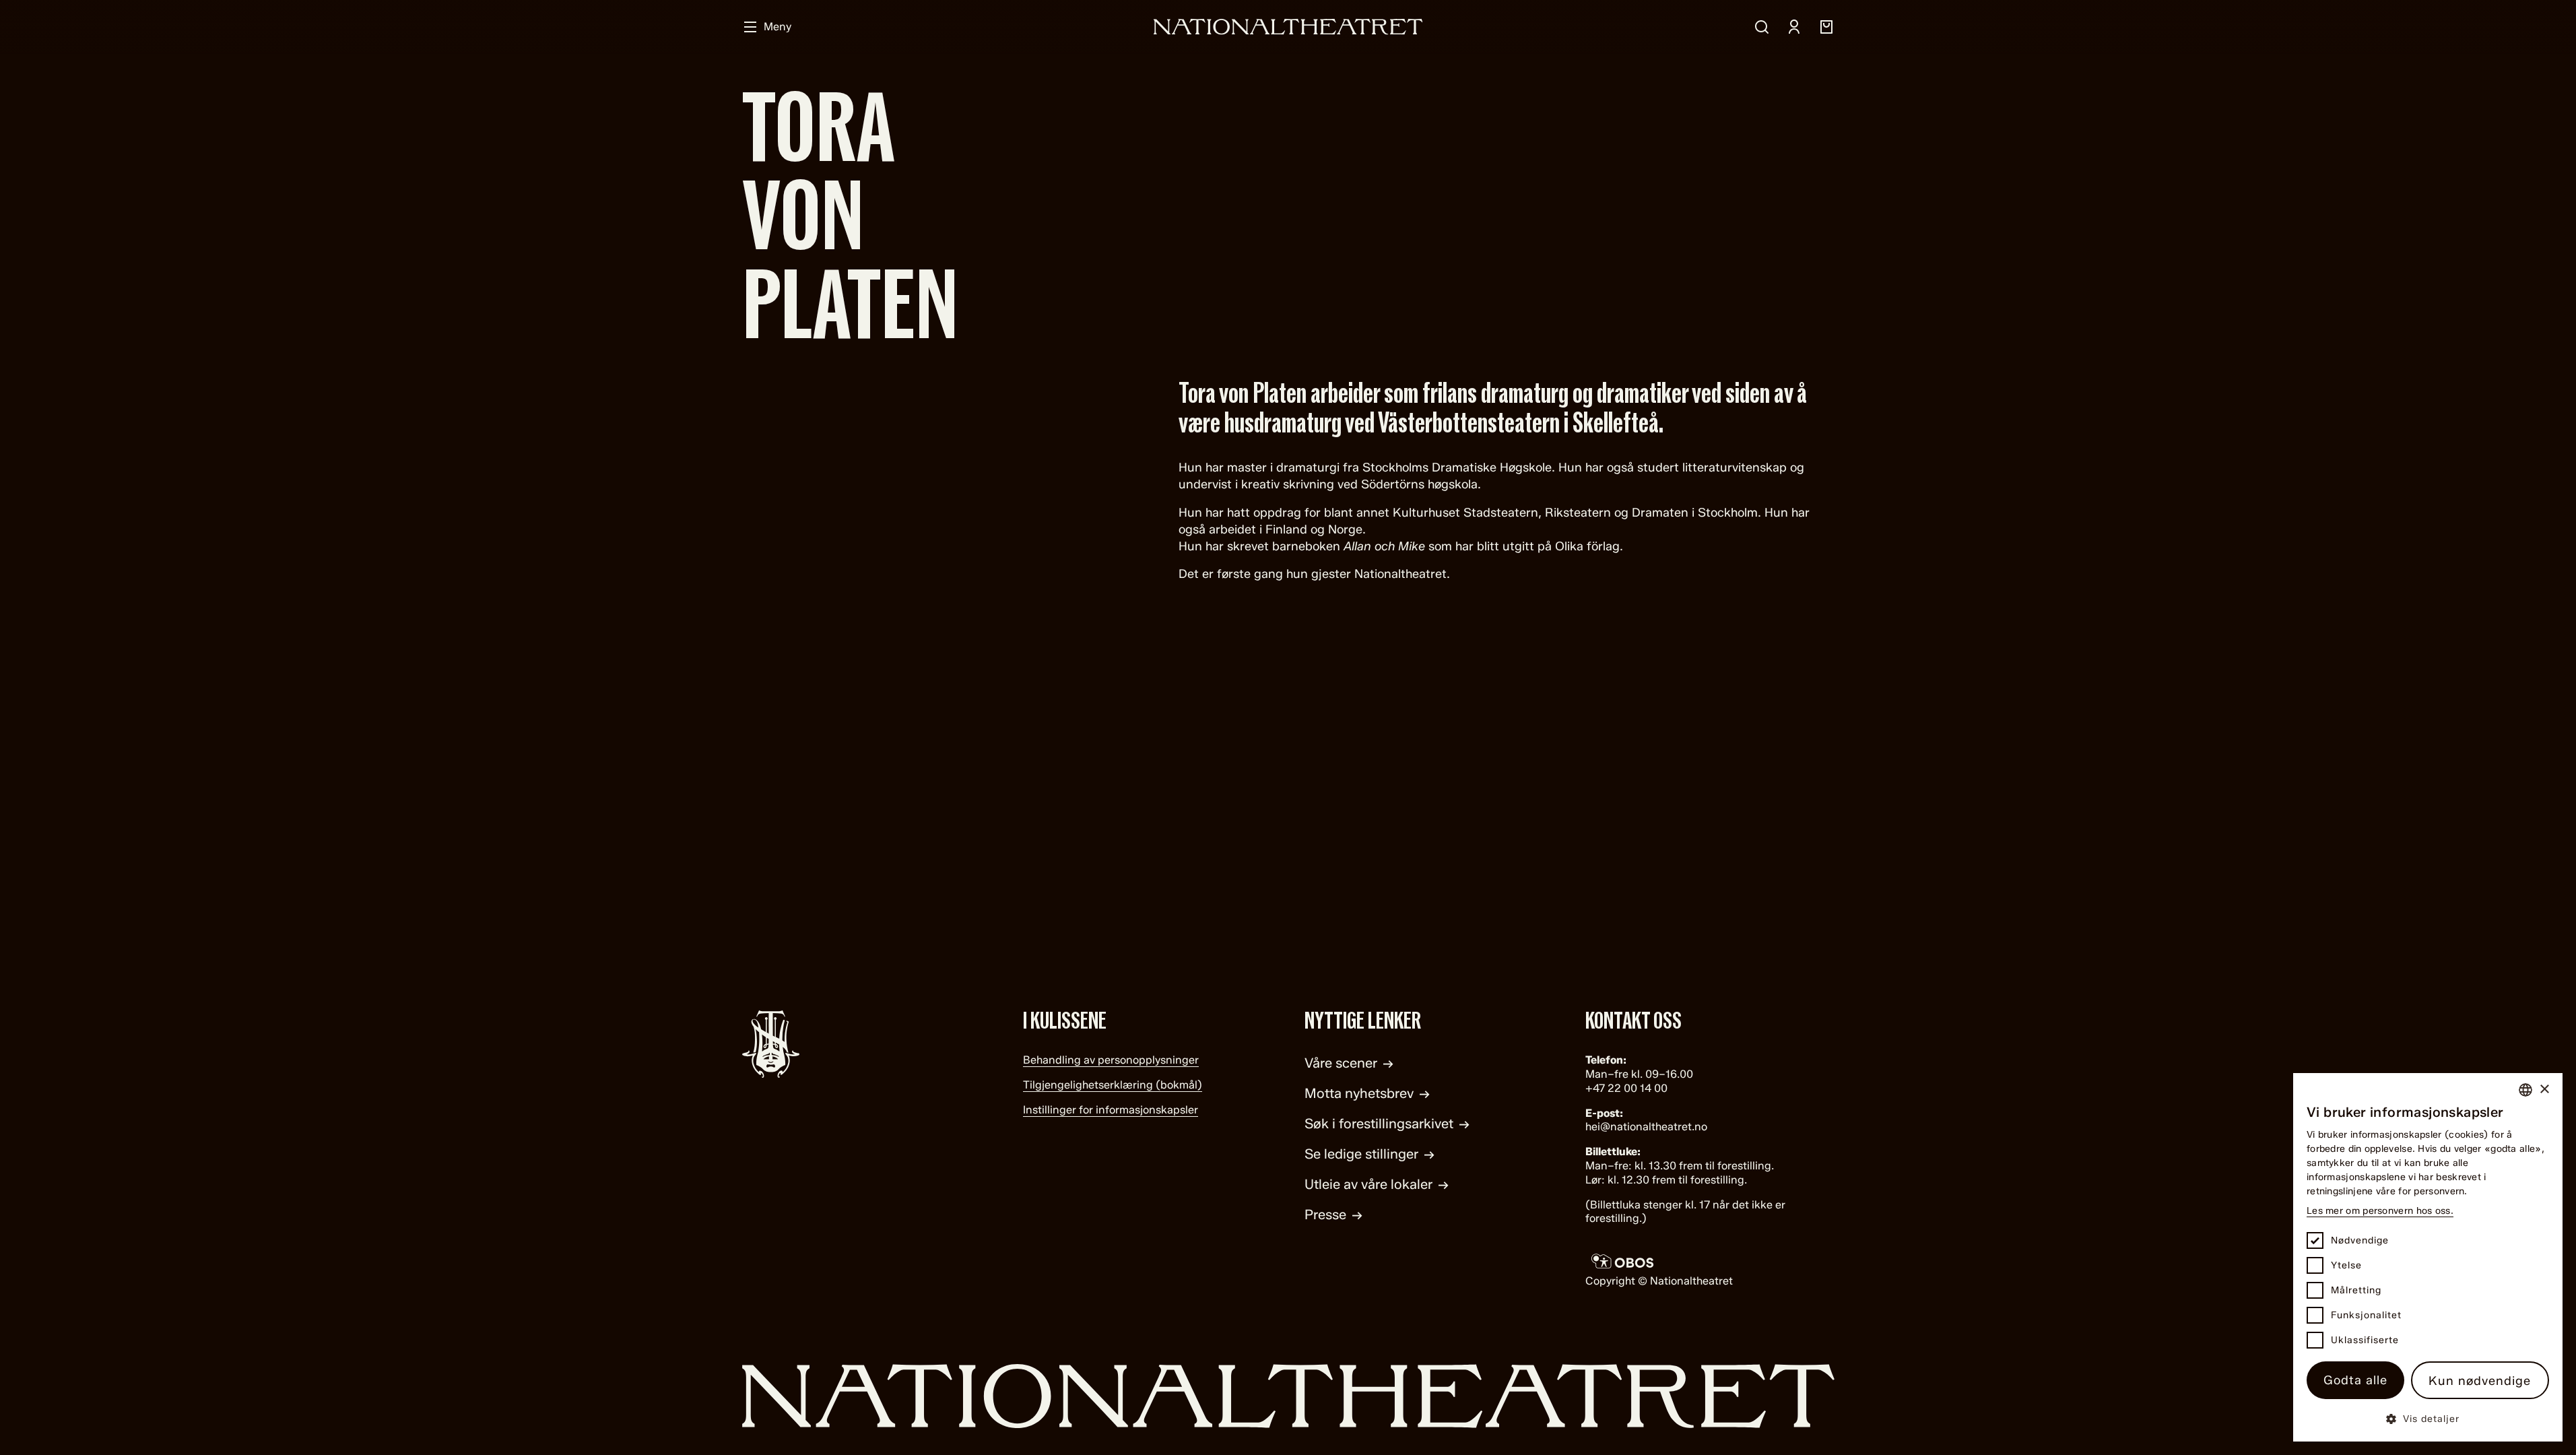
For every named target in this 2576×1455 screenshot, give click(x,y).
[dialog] (2428, 1257)
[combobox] (2525, 1090)
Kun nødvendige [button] (2480, 1381)
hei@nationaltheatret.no (1646, 1127)
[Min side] (1794, 27)
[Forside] (1288, 27)
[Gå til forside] (1288, 1396)
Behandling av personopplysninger (1111, 1060)
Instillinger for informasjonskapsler (1111, 1110)
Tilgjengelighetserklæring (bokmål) (1113, 1085)
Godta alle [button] (2355, 1380)
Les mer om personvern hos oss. (2380, 1211)
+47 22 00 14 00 (1626, 1088)
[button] (2428, 1418)
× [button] (2544, 1090)
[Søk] (1762, 27)
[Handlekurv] (1826, 27)
